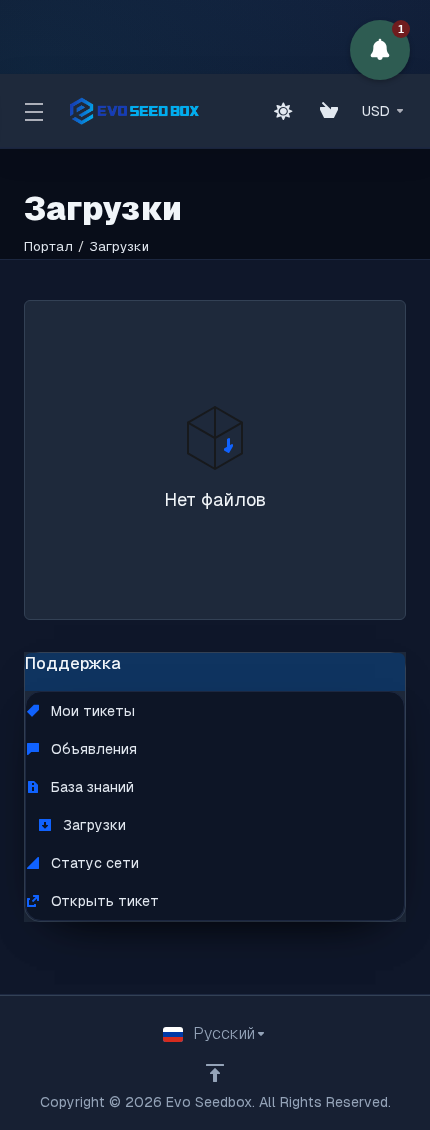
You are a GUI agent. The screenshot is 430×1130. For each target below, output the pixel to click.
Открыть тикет (103, 901)
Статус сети (93, 863)
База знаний (90, 787)
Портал (48, 246)
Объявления (92, 749)
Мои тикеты (91, 711)
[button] (380, 50)
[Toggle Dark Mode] (283, 111)
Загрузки (92, 825)
